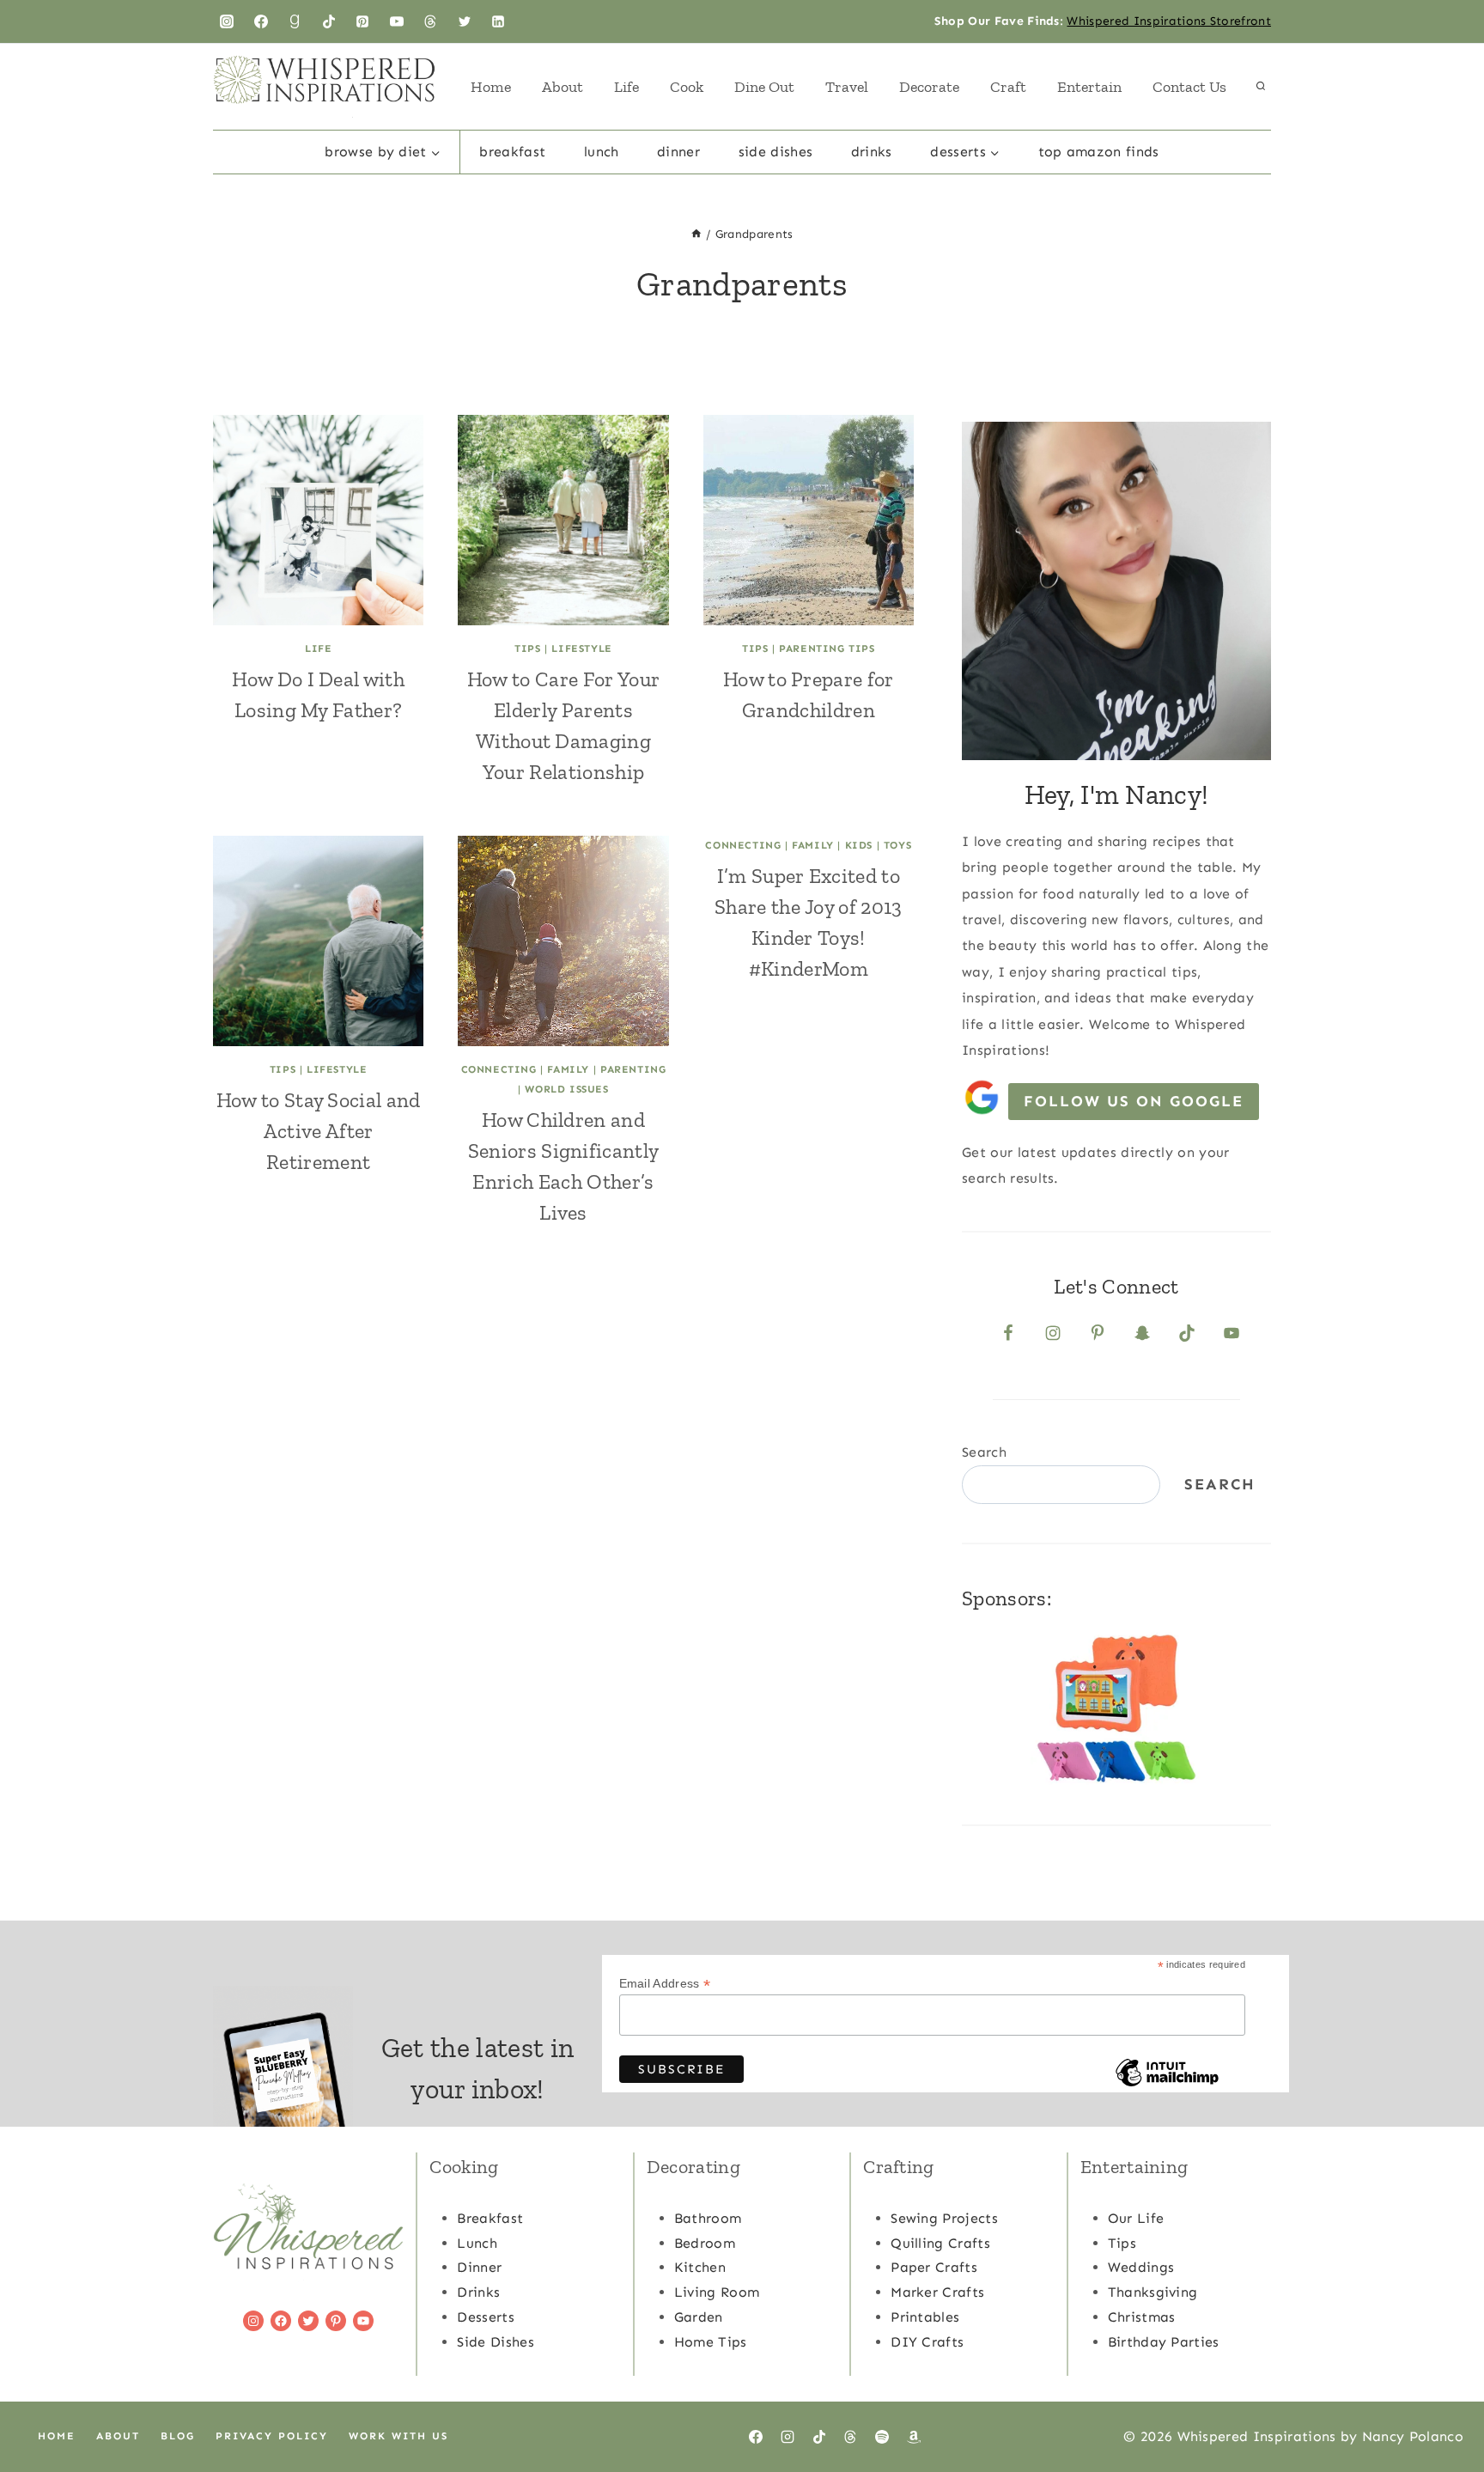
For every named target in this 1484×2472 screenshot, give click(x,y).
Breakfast (512, 152)
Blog (178, 2436)
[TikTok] (329, 21)
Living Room (717, 2292)
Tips (527, 648)
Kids (859, 845)
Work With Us (398, 2436)
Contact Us (1189, 87)
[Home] (696, 234)
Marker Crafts (937, 2292)
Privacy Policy (272, 2436)
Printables (925, 2317)
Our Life (1136, 2218)
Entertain (1089, 87)
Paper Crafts (934, 2267)
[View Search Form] (1261, 87)
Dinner (678, 152)
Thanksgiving (1153, 2292)
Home (491, 87)
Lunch (602, 152)
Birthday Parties (1164, 2342)
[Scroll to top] (1444, 2406)
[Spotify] (882, 2437)
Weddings (1141, 2267)
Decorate (929, 87)
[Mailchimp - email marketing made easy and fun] (1167, 2085)
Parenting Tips (827, 648)
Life (626, 87)
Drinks (872, 152)
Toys (897, 845)
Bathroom (708, 2218)
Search (984, 1452)
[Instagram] (227, 21)
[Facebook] (261, 21)
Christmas (1142, 2317)
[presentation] (318, 520)
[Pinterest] (362, 21)
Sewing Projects (944, 2218)
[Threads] (430, 21)
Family (568, 1069)
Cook (687, 87)
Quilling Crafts (940, 2243)
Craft (1008, 87)
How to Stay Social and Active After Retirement (319, 1131)
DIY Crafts (927, 2342)
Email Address (665, 1984)
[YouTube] (397, 21)
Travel (847, 87)
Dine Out (764, 87)
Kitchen (700, 2267)
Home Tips (711, 2342)
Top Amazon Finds (1099, 152)
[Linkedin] (498, 21)
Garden (699, 2317)
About (563, 87)
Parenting (633, 1069)
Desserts (486, 2317)
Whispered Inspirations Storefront (1169, 21)
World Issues (566, 1089)
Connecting (499, 1069)
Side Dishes (776, 152)
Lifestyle (581, 648)
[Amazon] (914, 2437)
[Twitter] (465, 21)
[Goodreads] (295, 21)
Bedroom (705, 2243)
